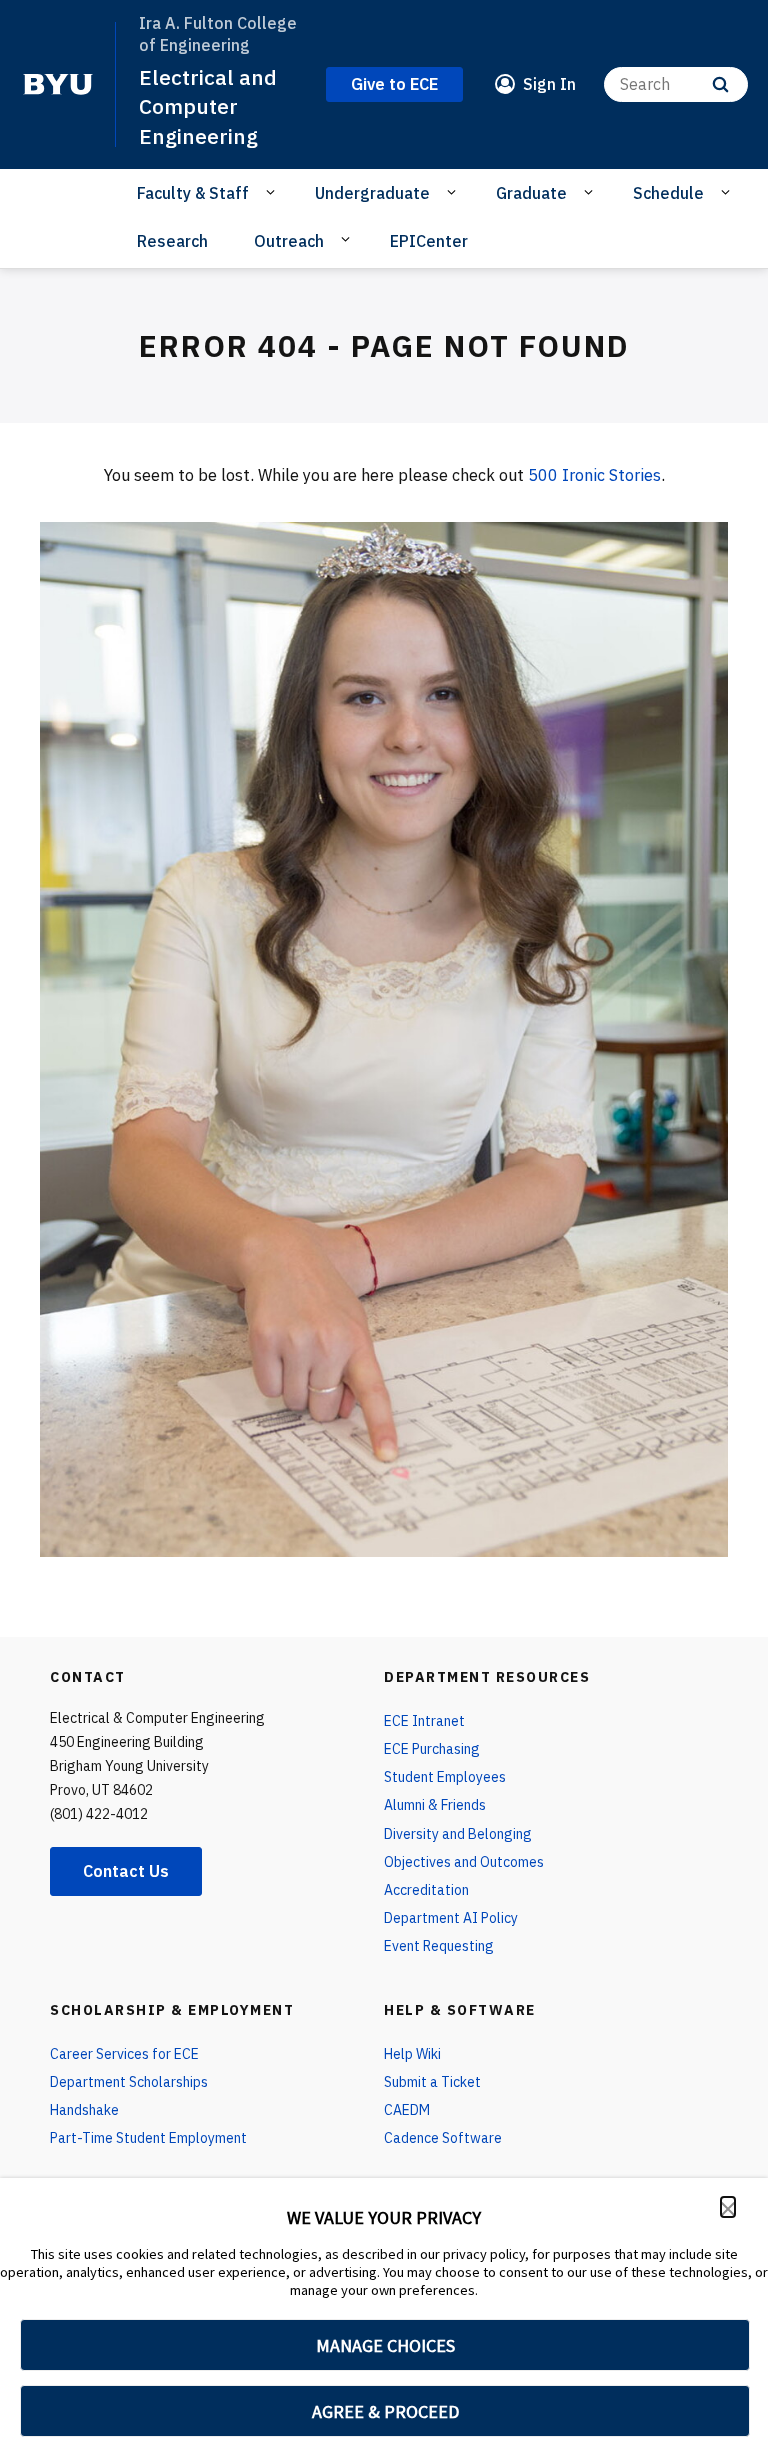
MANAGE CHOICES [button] (385, 2345)
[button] (728, 2207)
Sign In (549, 84)
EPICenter (429, 241)
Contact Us (126, 1871)
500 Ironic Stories (594, 475)
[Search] (720, 84)
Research (172, 241)
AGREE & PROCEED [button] (385, 2411)
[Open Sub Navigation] (273, 192)
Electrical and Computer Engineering (208, 106)
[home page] (58, 84)
